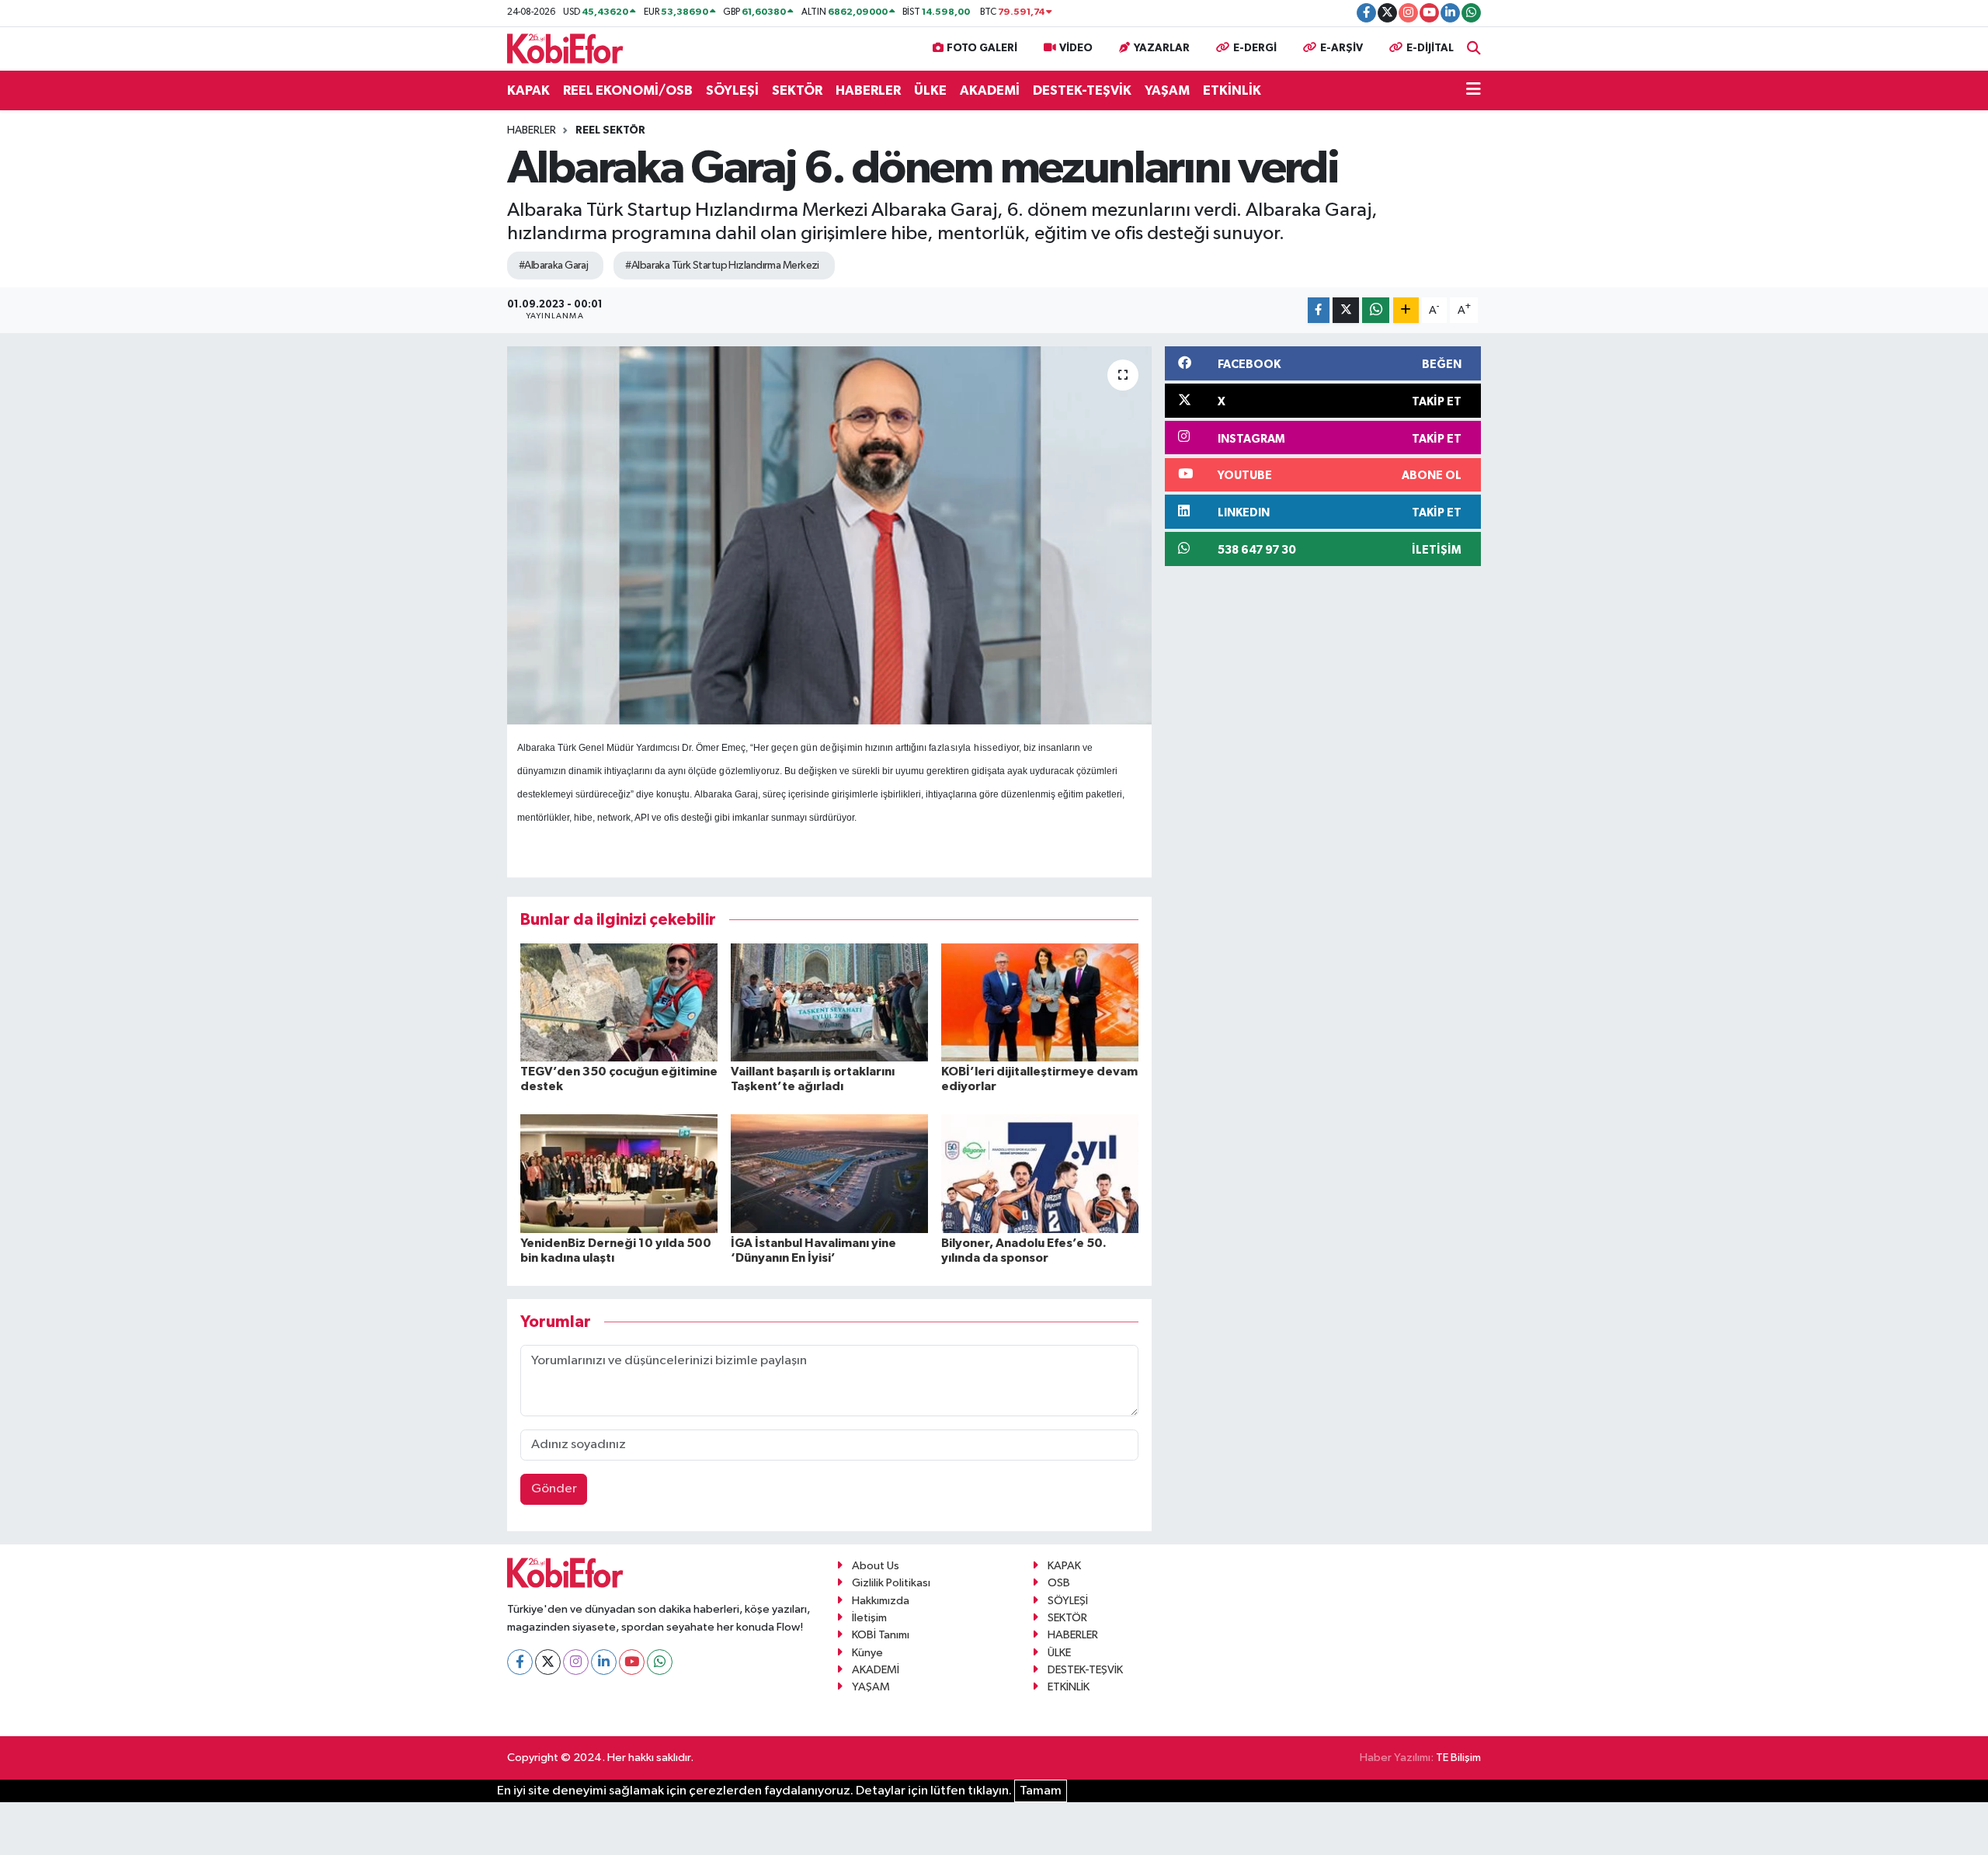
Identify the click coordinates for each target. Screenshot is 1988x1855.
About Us (876, 1566)
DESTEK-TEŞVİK (1082, 90)
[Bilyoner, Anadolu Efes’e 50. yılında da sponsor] (1040, 1173)
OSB (1059, 1583)
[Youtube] (632, 1662)
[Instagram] (576, 1662)
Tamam (1041, 1791)
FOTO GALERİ (982, 48)
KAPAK (528, 90)
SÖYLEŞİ (732, 90)
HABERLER (868, 90)
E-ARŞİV (1342, 48)
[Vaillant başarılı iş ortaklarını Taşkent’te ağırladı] (829, 1002)
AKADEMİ (990, 90)
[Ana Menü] (1474, 91)
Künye (867, 1653)
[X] (548, 1662)
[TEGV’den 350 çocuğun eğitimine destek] (619, 1002)
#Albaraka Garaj (554, 266)
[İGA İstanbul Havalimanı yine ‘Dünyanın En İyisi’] (829, 1173)
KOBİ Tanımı (881, 1635)
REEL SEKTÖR (610, 130)
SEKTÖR (797, 90)
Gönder (554, 1489)
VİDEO (1076, 48)
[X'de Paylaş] (1346, 310)
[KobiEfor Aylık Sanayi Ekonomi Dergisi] (565, 48)
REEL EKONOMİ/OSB (628, 90)
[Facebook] (520, 1662)
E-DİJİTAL (1430, 48)
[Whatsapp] (660, 1662)
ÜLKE (930, 90)
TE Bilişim (1458, 1758)
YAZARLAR (1162, 48)
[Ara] (1474, 49)
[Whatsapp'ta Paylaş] (1376, 310)
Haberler (532, 130)
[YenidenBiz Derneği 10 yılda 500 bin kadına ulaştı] (619, 1173)
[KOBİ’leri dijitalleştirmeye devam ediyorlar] (1040, 1002)
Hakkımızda (881, 1601)
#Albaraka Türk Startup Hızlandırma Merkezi (722, 266)
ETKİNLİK (1232, 90)
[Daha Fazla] (1406, 310)
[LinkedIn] (604, 1662)
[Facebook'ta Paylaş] (1319, 310)
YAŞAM (1167, 90)
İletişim (869, 1618)
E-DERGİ (1255, 48)
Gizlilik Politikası (891, 1583)
